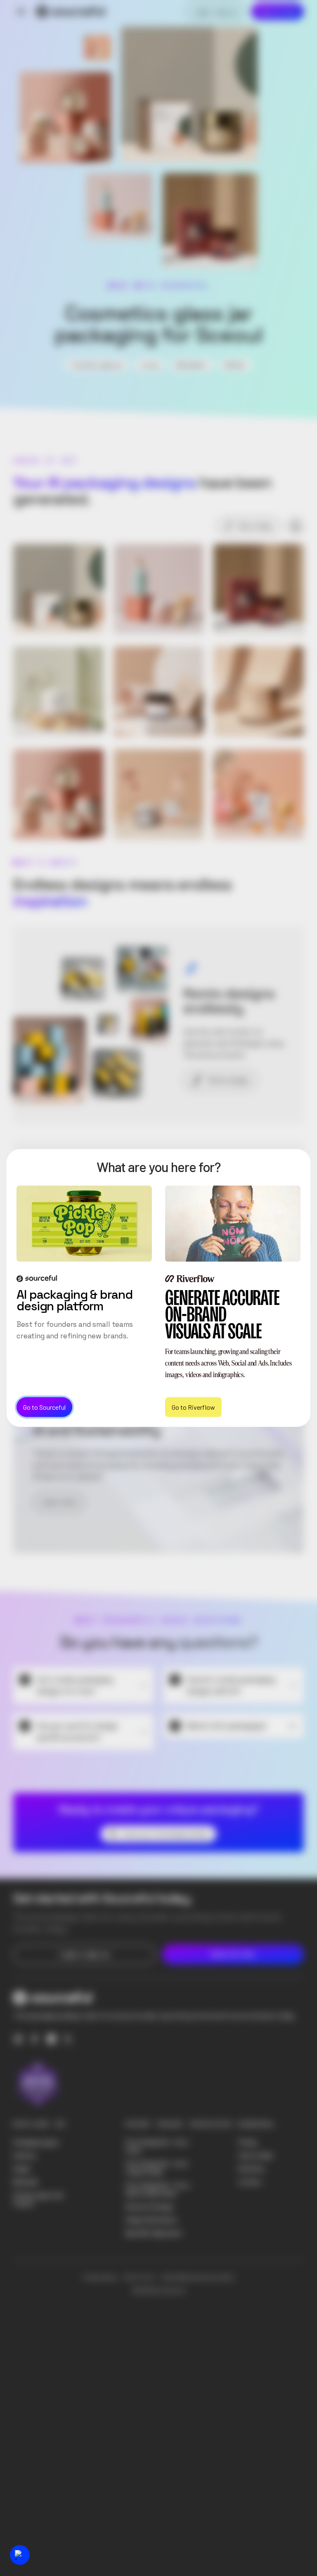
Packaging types (36, 2142)
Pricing (248, 2142)
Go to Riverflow (193, 1407)
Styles (22, 2169)
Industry (24, 2155)
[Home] (71, 12)
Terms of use (139, 2277)
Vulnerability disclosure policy (198, 2277)
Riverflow (251, 2169)
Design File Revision (152, 2220)
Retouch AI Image (149, 2207)
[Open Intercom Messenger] (20, 2555)
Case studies (256, 2155)
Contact (250, 2182)
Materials (26, 2182)
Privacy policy (100, 2277)
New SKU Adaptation (154, 2233)
